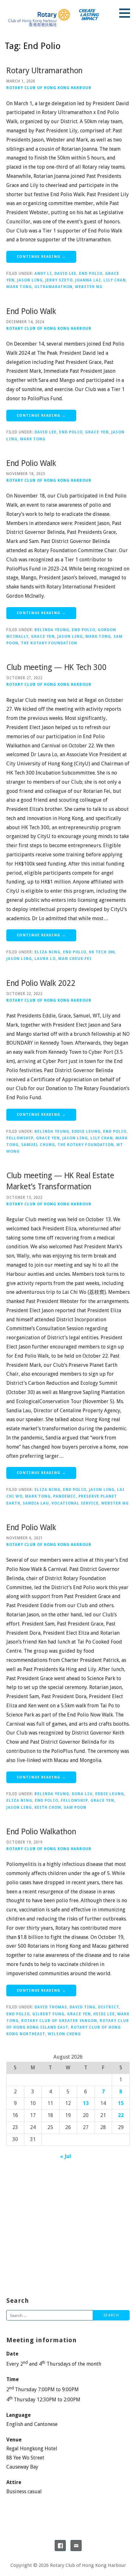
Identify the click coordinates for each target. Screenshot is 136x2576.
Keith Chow (48, 1807)
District (109, 2007)
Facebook (60, 2546)
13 (86, 2103)
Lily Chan (115, 280)
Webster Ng (89, 287)
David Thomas (51, 2007)
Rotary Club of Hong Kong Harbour (49, 88)
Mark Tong (19, 287)
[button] (127, 13)
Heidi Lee (104, 2014)
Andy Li (43, 274)
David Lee (65, 274)
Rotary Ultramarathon (44, 71)
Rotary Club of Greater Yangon (59, 2021)
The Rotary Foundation (49, 643)
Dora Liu (82, 1794)
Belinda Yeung (52, 630)
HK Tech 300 (102, 952)
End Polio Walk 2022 (41, 983)
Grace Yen (97, 432)
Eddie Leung (86, 1131)
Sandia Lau (36, 1503)
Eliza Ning (47, 952)
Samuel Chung (38, 1145)
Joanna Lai (88, 280)
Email (76, 2546)
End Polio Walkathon (41, 1832)
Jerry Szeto (59, 280)
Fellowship (20, 1138)
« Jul (66, 2156)
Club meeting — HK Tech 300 (56, 667)
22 (121, 2115)
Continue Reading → (41, 257)
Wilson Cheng (64, 2034)
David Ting (83, 2007)
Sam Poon (75, 1807)
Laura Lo (45, 959)
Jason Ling (30, 280)
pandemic (65, 1496)
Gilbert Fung (48, 2014)
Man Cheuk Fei (75, 959)
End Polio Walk (31, 311)
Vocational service (75, 1503)
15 (121, 2103)
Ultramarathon (53, 287)
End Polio (91, 274)
